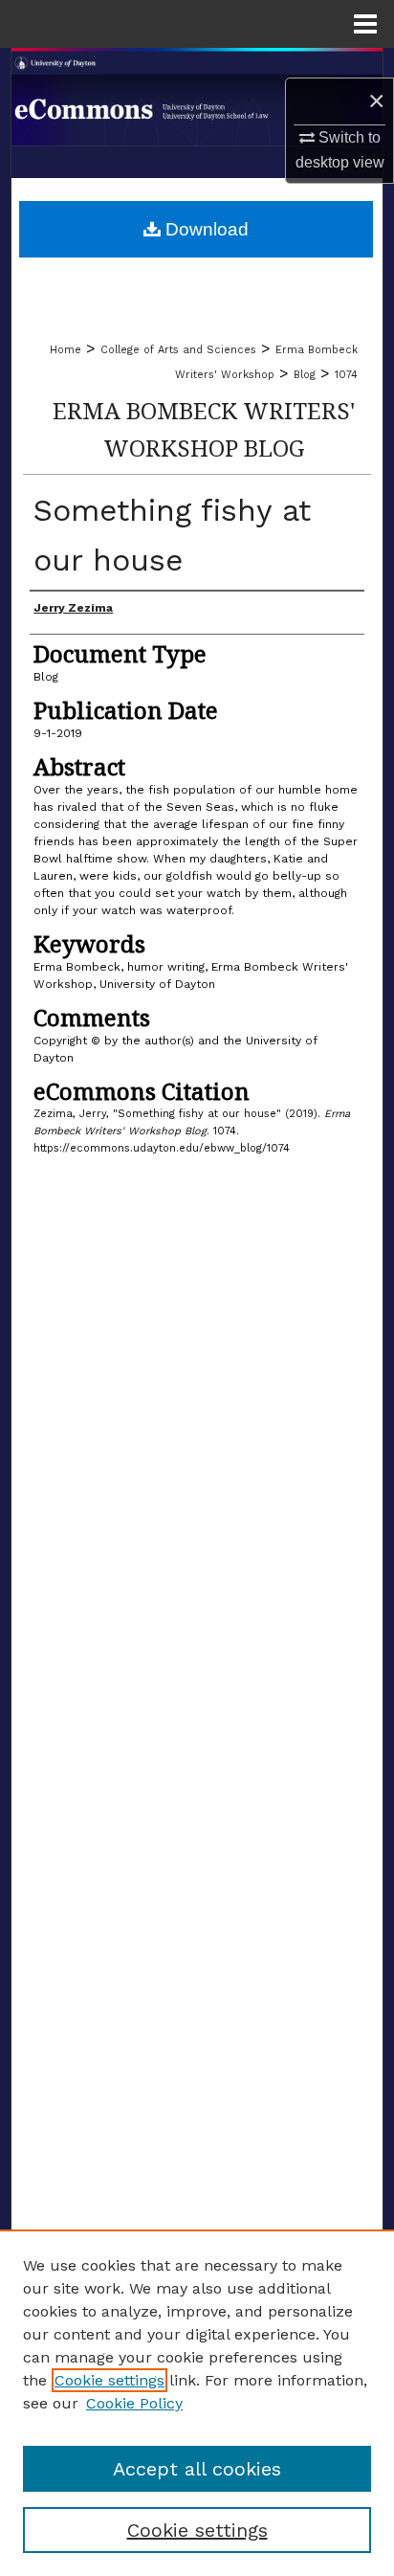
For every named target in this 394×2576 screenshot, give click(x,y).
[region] (197, 2403)
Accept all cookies (197, 2469)
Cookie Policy (134, 2403)
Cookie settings (109, 2380)
